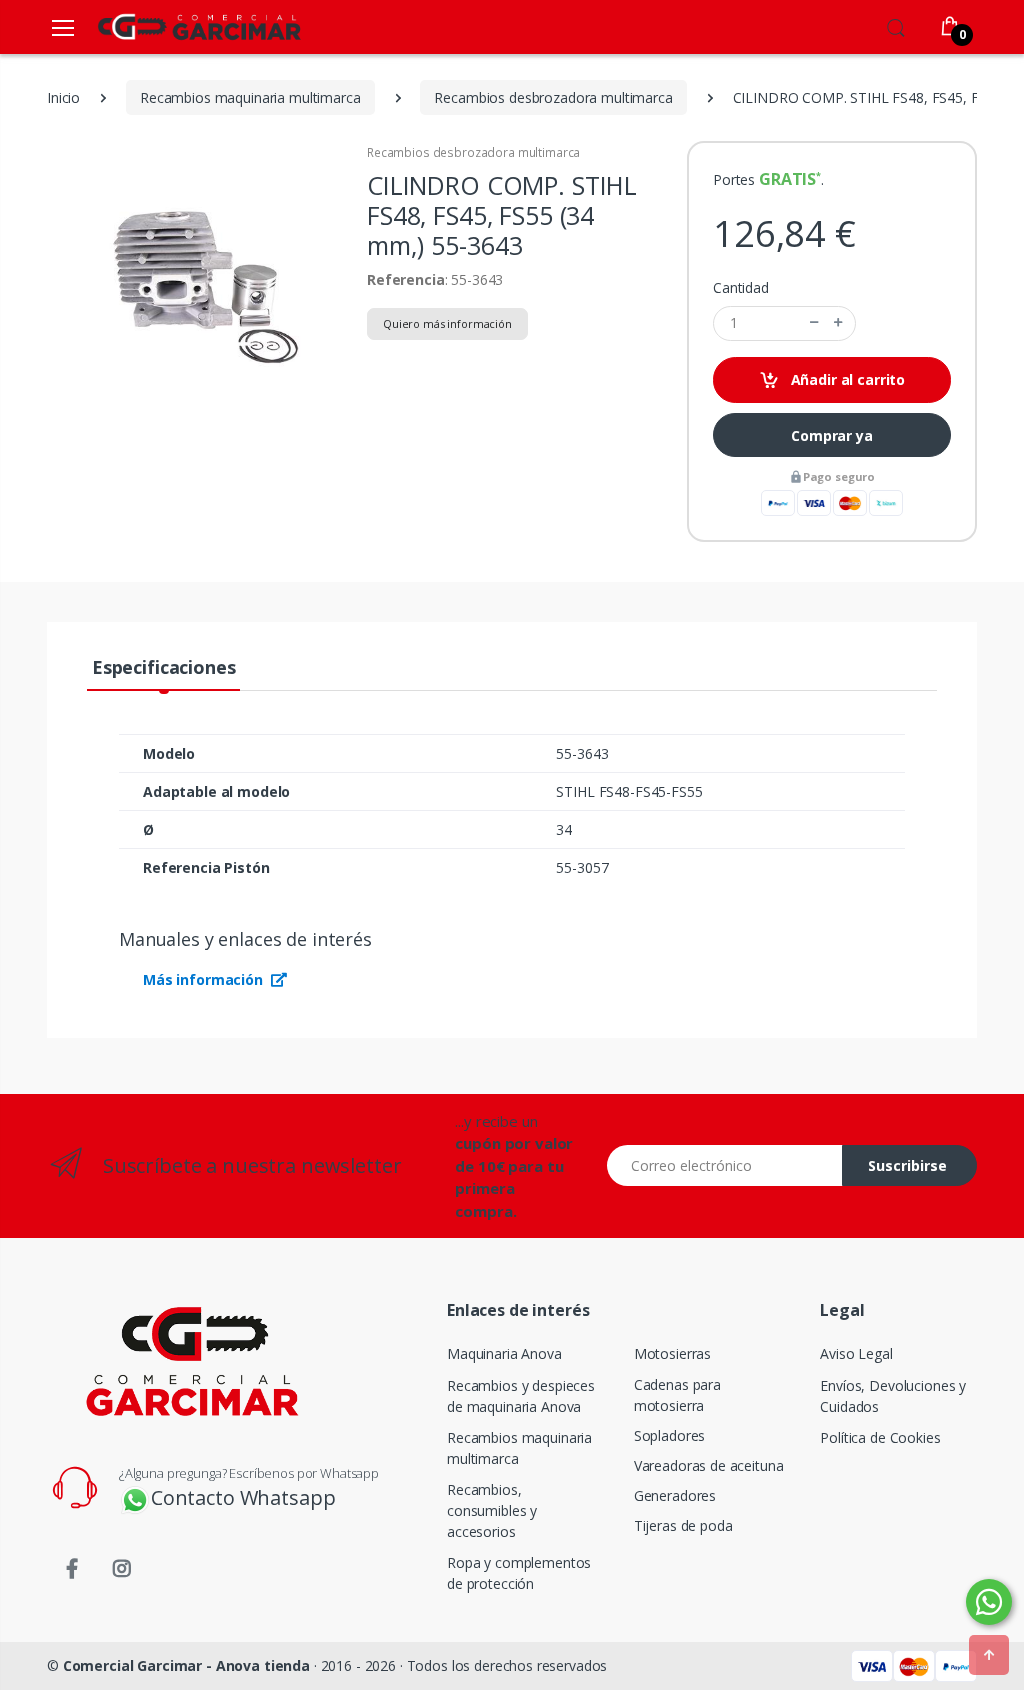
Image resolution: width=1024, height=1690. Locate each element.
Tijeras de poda (683, 1525)
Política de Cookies (880, 1437)
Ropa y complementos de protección (519, 1573)
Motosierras (672, 1353)
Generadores (675, 1495)
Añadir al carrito (846, 379)
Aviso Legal (856, 1353)
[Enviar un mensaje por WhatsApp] (989, 1602)
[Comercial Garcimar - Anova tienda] (170, 26)
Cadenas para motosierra (677, 1395)
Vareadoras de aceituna (709, 1465)
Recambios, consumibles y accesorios (492, 1510)
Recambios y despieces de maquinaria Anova (521, 1396)
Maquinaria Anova (504, 1353)
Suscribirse (907, 1165)
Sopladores (670, 1435)
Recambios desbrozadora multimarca (473, 152)
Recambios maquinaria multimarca (519, 1448)
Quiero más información (447, 323)
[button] (896, 25)
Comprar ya (832, 435)
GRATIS (787, 179)
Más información (205, 979)
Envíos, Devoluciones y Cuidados (893, 1396)
